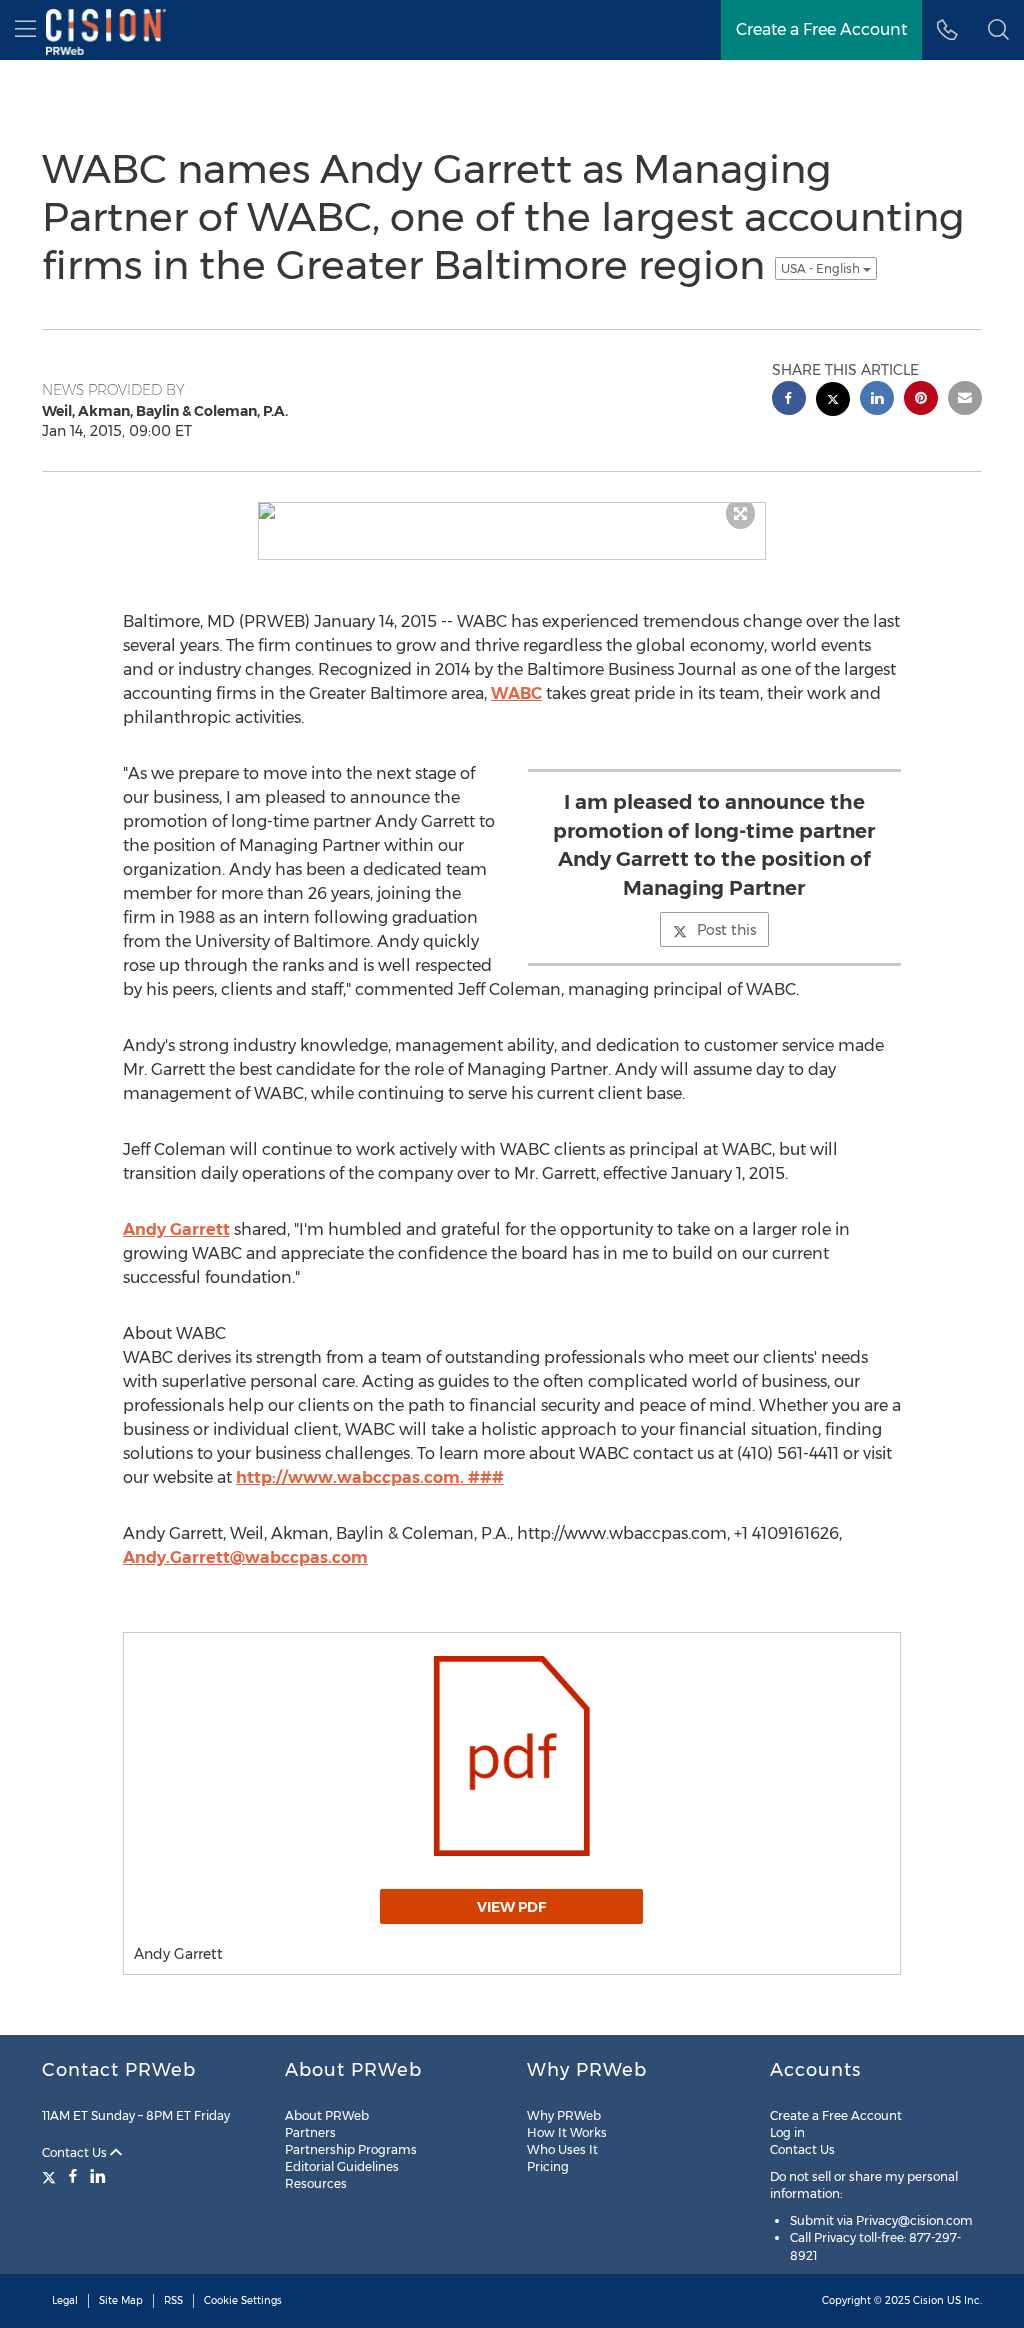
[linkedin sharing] (877, 400)
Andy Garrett (176, 1229)
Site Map (121, 2300)
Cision (928, 2300)
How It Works (567, 2132)
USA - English (822, 268)
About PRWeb (327, 2115)
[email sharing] (965, 400)
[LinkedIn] (98, 2176)
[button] (998, 30)
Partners (310, 2132)
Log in (787, 2132)
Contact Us (76, 2152)
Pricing (548, 2166)
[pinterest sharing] (921, 400)
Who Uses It (562, 2149)
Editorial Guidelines (342, 2166)
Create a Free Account (836, 2115)
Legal (65, 2300)
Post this (726, 930)
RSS (173, 2300)
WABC (516, 693)
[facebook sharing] (789, 400)
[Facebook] (73, 2176)
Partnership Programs (351, 2149)
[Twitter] (51, 2176)
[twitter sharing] (833, 401)
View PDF (511, 1907)
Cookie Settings (243, 2300)
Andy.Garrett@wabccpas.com (245, 1557)
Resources (316, 2183)
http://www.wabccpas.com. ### (370, 1477)
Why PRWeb (564, 2115)
